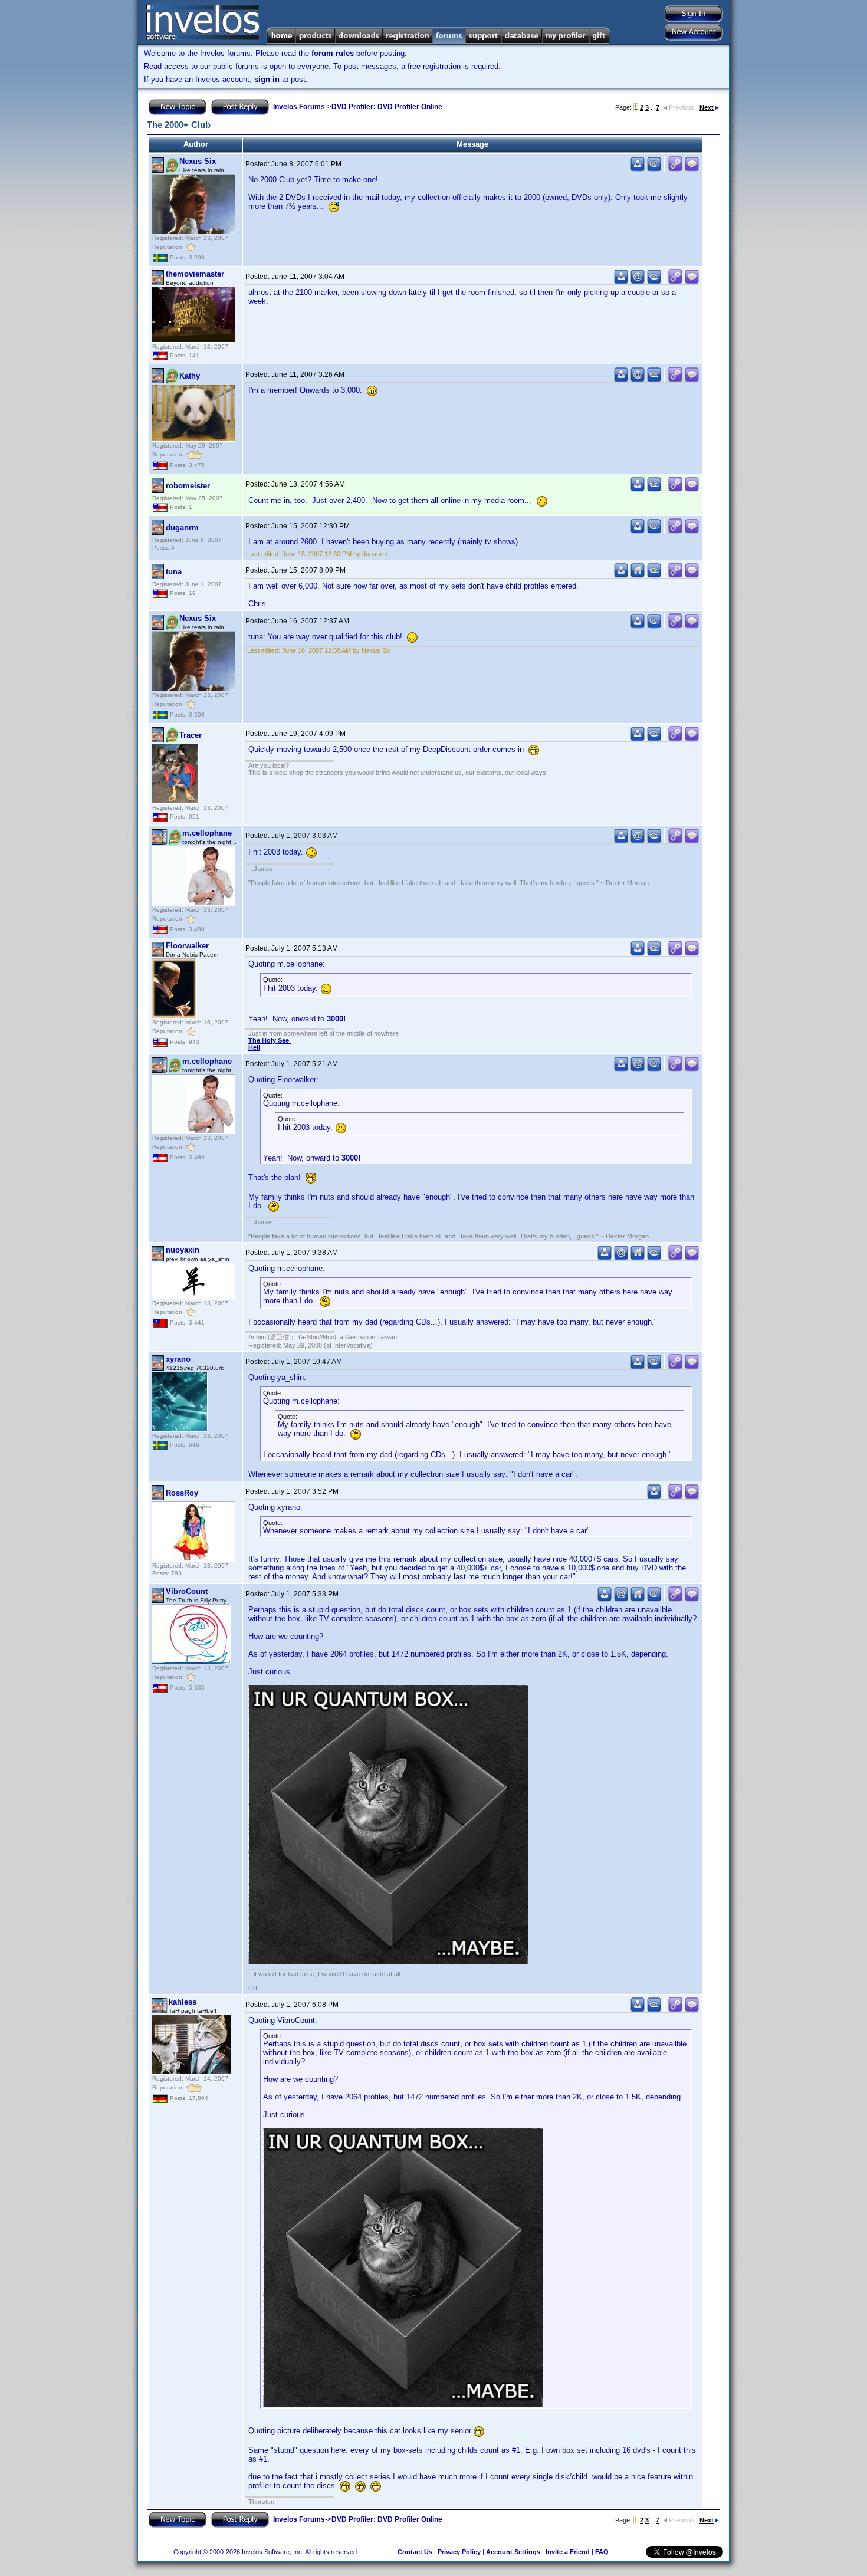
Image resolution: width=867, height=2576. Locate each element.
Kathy (190, 376)
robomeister (188, 486)
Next (707, 107)
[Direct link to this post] (675, 169)
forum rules (333, 53)
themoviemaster (195, 274)
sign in (267, 79)
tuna (174, 572)
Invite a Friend (568, 2552)
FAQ (602, 2552)
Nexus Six (198, 161)
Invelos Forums (299, 107)
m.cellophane (207, 833)
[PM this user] (638, 169)
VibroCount (187, 1591)
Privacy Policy (459, 2552)
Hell (254, 1047)
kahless (183, 2002)
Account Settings (513, 2552)
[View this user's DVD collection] (654, 169)
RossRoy (182, 1493)
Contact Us (415, 2552)
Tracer (191, 735)
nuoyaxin (183, 1250)
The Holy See (270, 1040)
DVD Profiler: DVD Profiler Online (387, 107)
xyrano (178, 1359)
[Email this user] (638, 282)
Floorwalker (187, 946)
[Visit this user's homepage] (638, 575)
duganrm (182, 528)
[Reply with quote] (692, 169)
